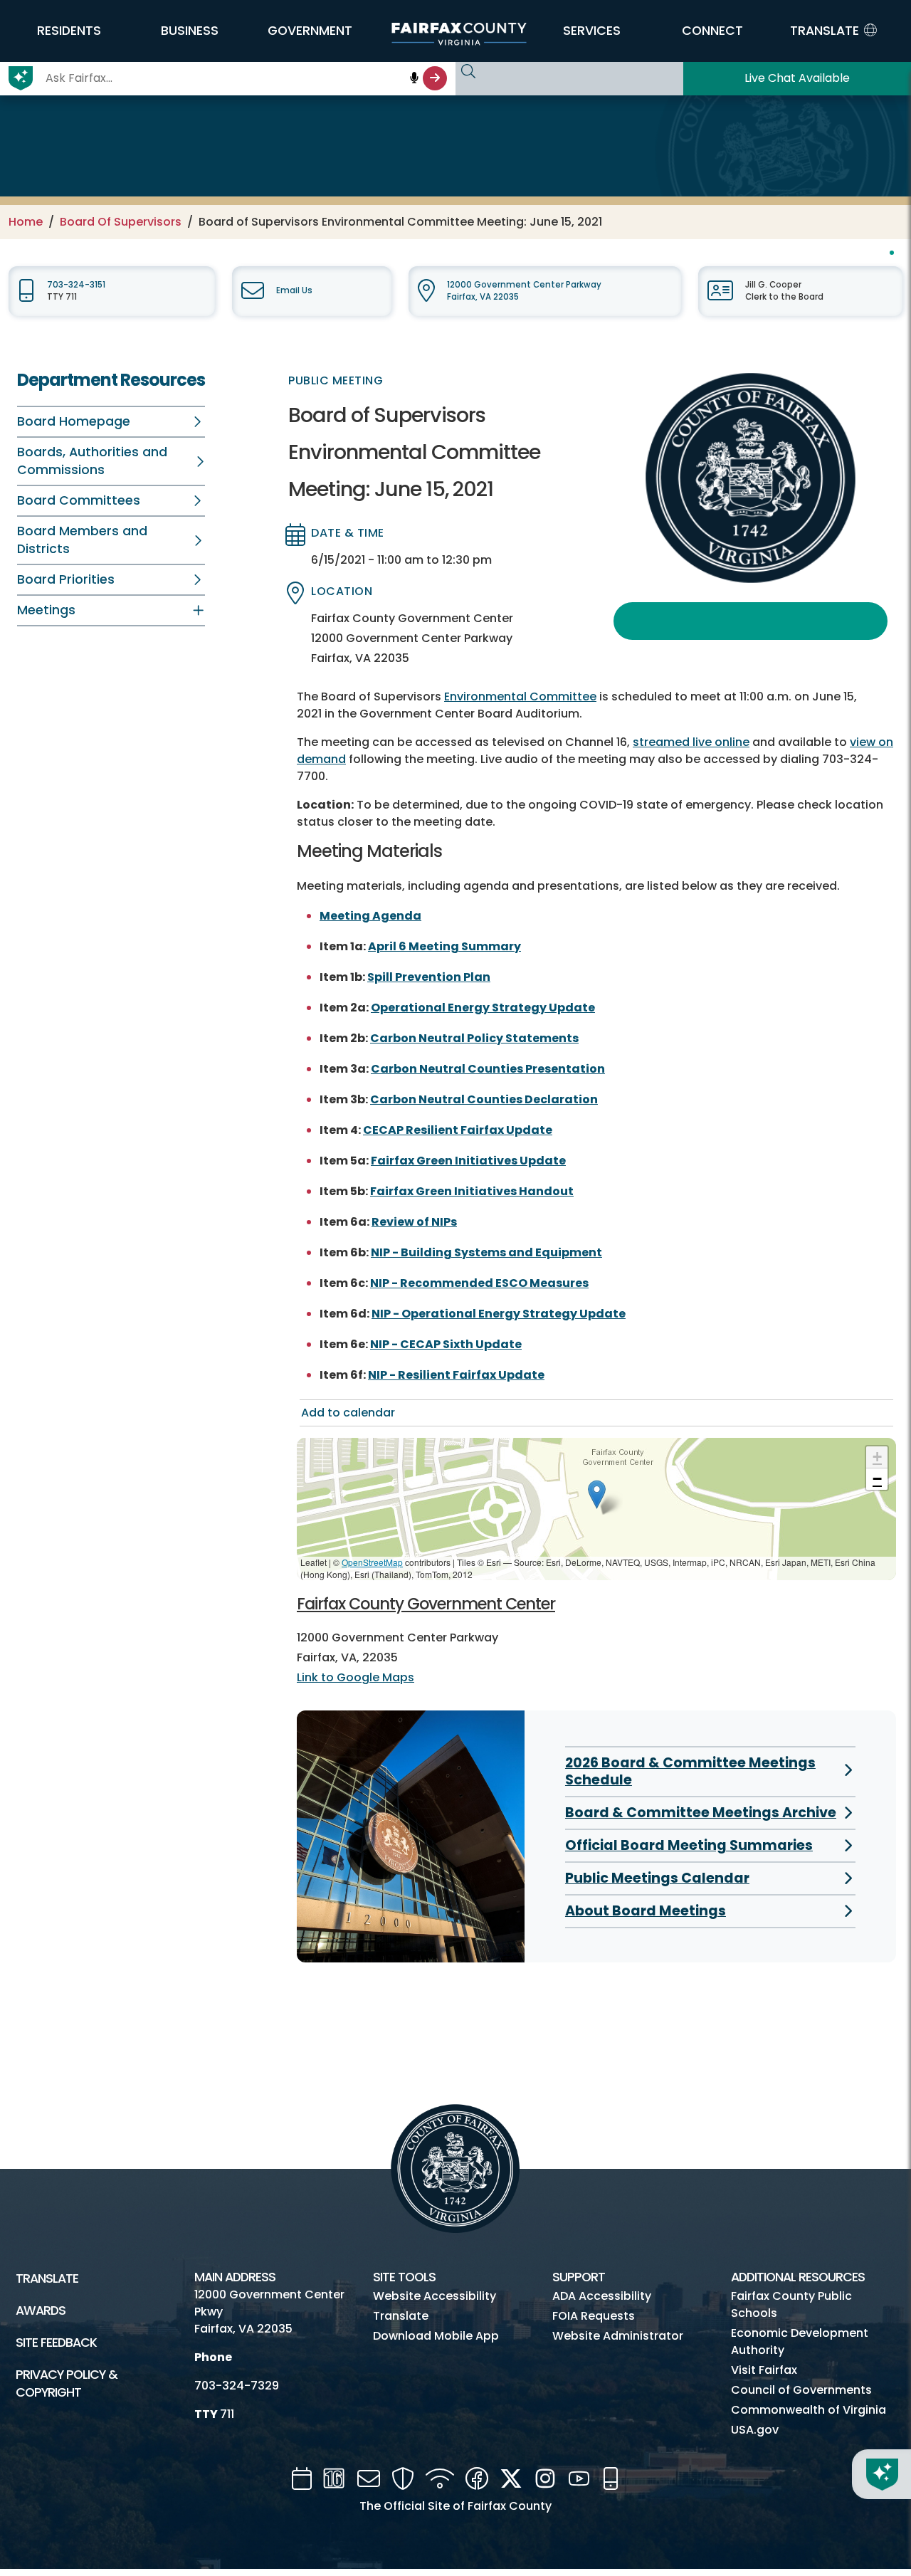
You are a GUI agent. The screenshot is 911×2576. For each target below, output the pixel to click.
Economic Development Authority (800, 2341)
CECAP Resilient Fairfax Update (458, 1130)
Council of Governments (801, 2390)
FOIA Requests (594, 2316)
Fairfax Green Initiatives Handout (472, 1191)
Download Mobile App (436, 2336)
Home (26, 222)
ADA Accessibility (602, 2296)
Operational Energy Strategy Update (483, 1008)
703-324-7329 (237, 2386)
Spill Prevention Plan (429, 977)
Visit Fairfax (764, 2370)
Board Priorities (66, 579)
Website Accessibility (435, 2296)
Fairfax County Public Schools (791, 2304)
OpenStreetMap (372, 1562)
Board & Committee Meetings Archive (701, 1813)
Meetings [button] (46, 610)
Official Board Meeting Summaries (689, 1845)
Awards (41, 2310)
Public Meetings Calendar (657, 1878)
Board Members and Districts (82, 540)
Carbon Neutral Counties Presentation (488, 1069)
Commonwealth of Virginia (809, 2410)
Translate (47, 2278)
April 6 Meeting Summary (444, 946)
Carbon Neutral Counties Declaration (484, 1099)
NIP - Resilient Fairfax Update (456, 1375)
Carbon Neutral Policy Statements (474, 1038)
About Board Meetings (646, 1911)
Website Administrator (618, 2336)
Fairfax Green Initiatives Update (468, 1161)
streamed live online (691, 742)
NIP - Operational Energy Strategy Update (499, 1314)
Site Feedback (56, 2343)
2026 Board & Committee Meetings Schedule (690, 1771)
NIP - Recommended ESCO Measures (479, 1283)
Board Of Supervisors (121, 222)
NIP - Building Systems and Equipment (486, 1252)
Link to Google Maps (356, 1677)
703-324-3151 (76, 285)
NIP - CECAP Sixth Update (446, 1344)
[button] (69, 31)
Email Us (294, 290)
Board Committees (79, 500)
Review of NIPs (414, 1222)
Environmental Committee (520, 696)
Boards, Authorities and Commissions (92, 461)
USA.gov (755, 2430)
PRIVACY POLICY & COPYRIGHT (67, 2383)
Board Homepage (74, 421)
